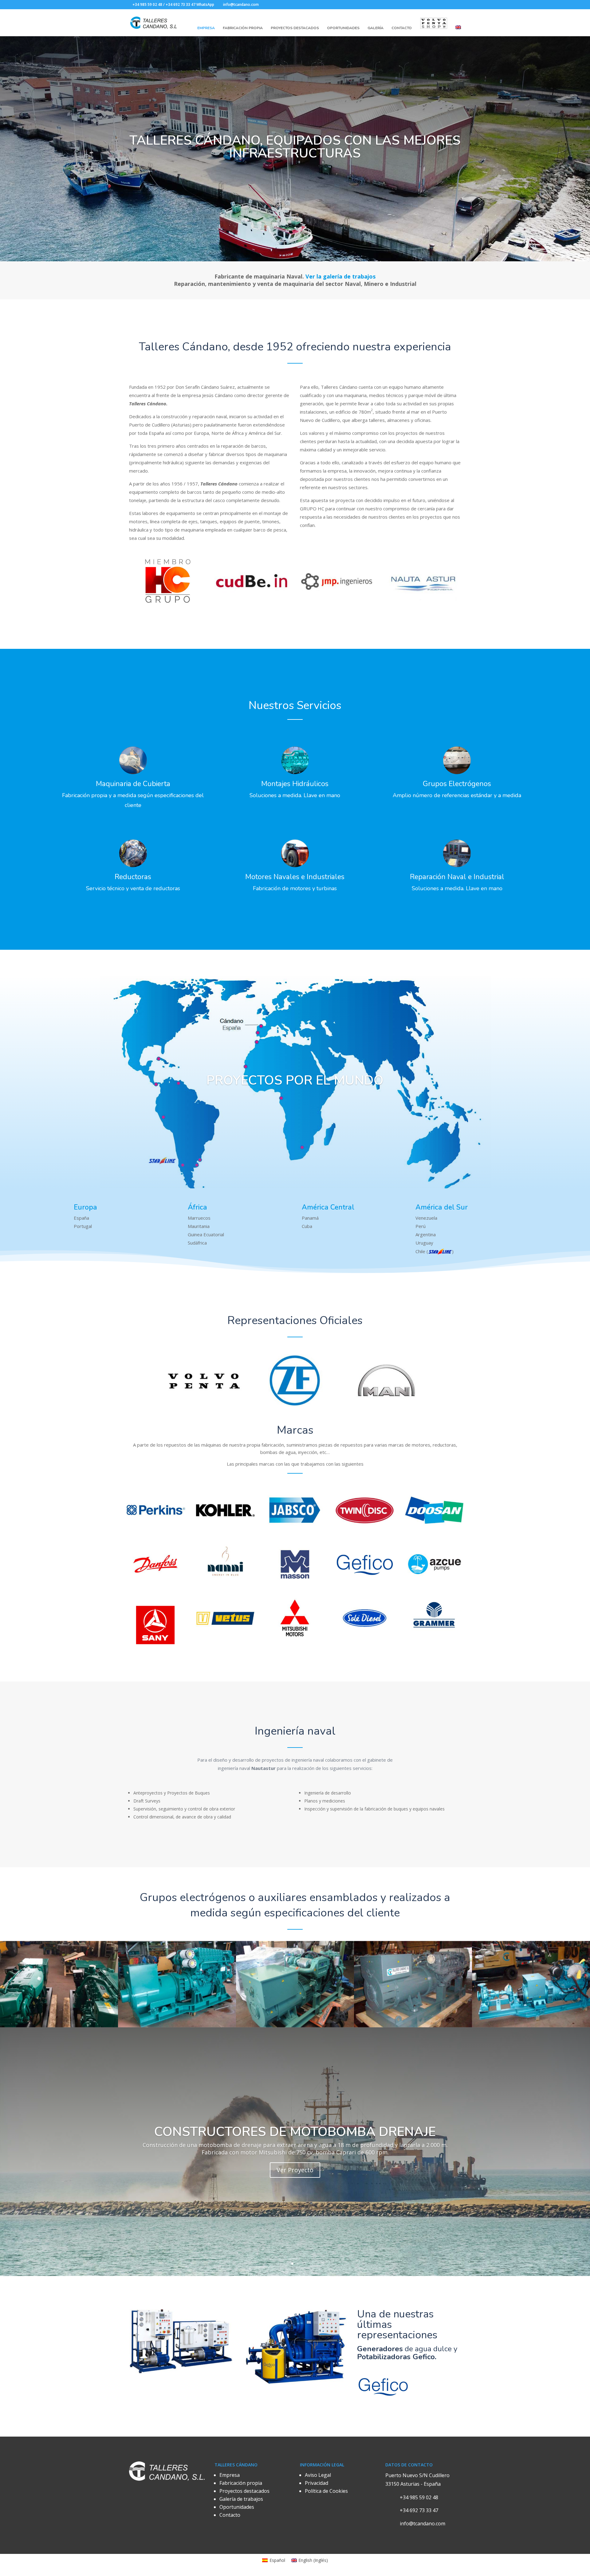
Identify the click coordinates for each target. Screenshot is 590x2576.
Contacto (402, 28)
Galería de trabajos (241, 2499)
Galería (376, 28)
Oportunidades (343, 28)
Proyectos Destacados (295, 28)
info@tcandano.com (423, 2523)
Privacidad (317, 2483)
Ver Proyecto (295, 2170)
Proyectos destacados (244, 2491)
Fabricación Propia (243, 28)
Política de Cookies (326, 2491)
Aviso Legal (318, 2475)
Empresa (206, 28)
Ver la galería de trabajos (340, 276)
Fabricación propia (241, 2483)
